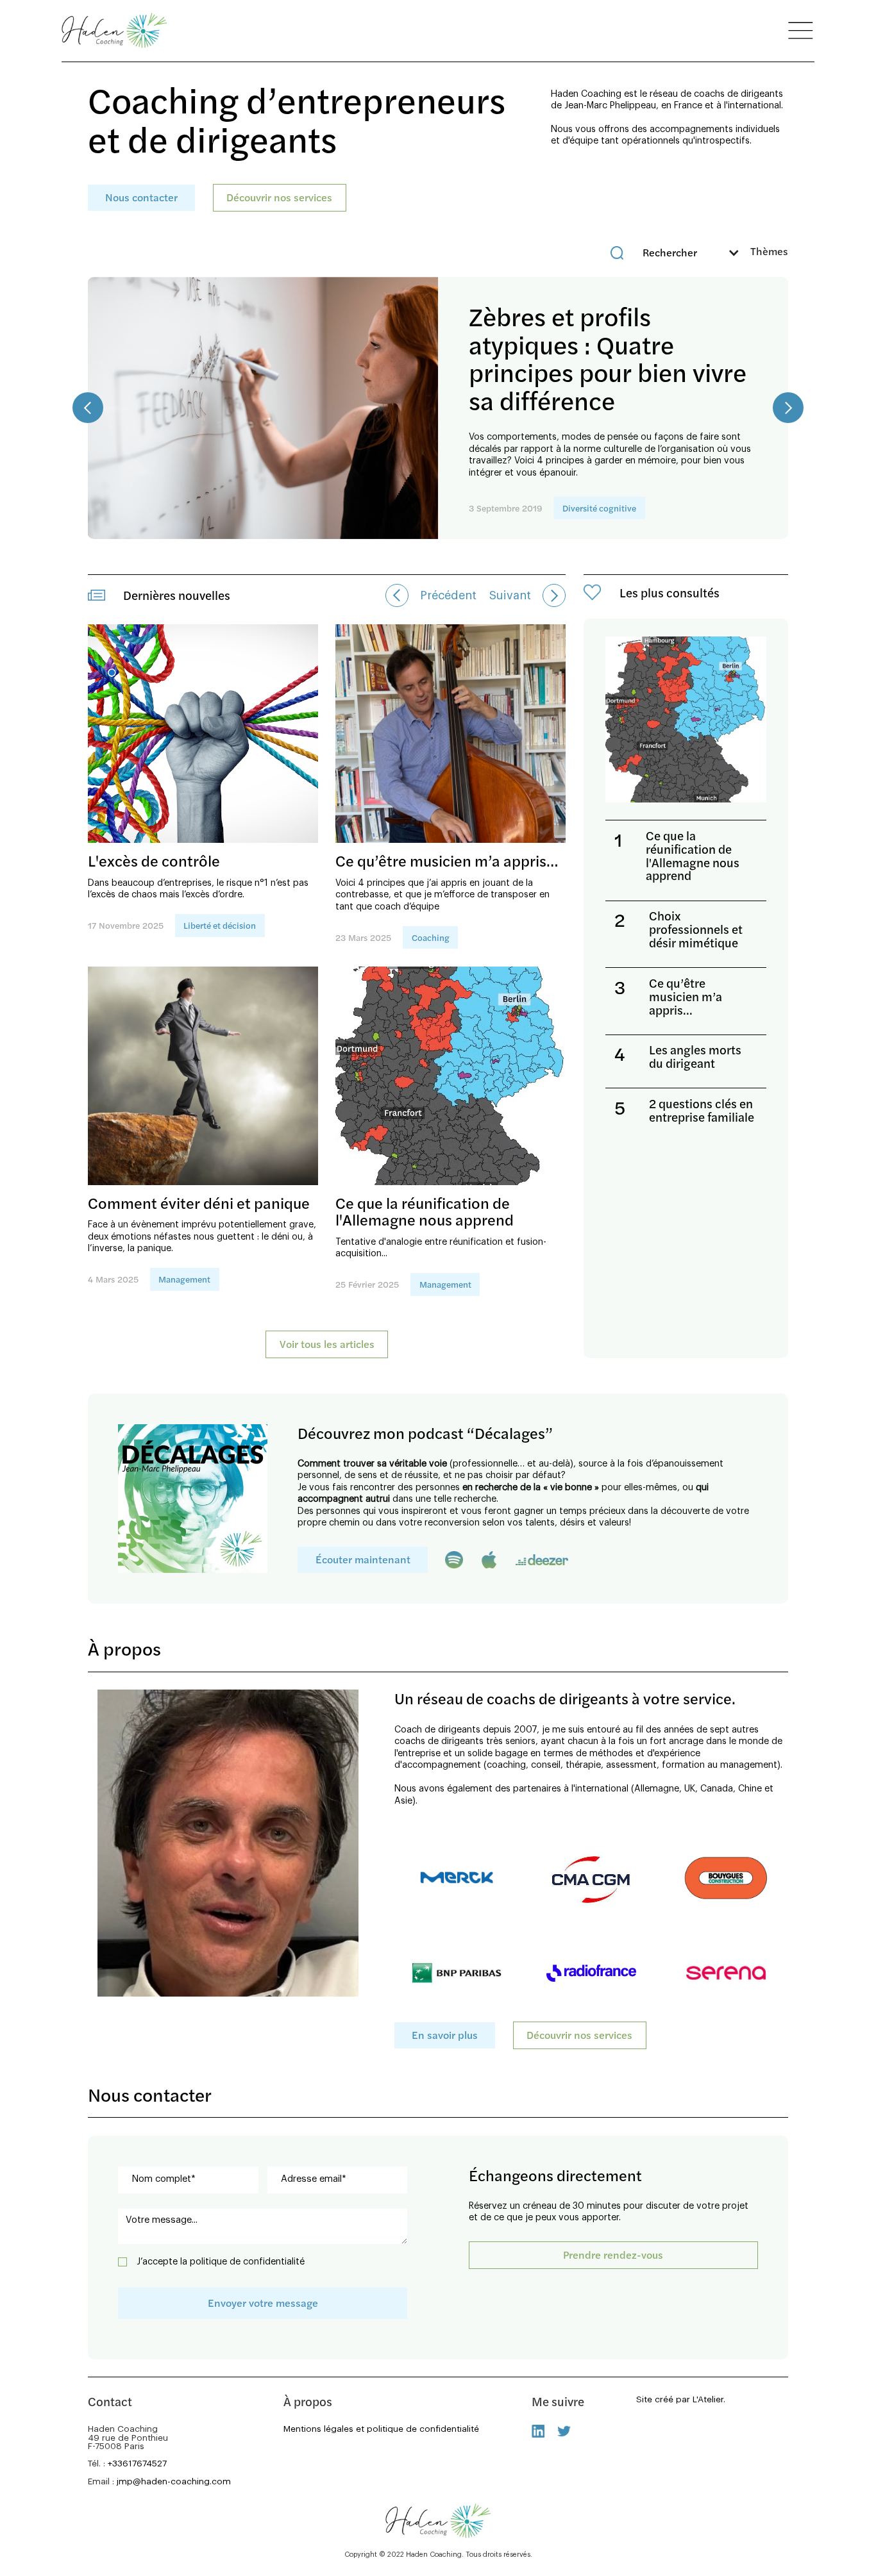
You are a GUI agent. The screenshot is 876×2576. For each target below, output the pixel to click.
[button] (758, 253)
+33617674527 (137, 2464)
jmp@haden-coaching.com (174, 2481)
